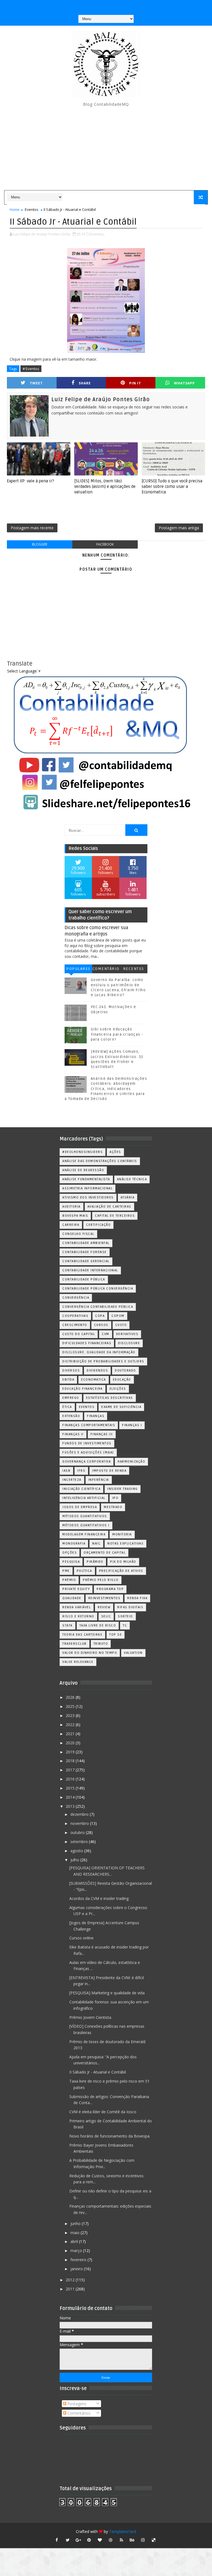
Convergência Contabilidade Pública (98, 1307)
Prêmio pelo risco (101, 1580)
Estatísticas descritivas (110, 1398)
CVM (106, 1334)
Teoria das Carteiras (82, 1635)
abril (75, 2241)
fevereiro (79, 2260)
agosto (77, 1851)
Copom (118, 1316)
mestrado (113, 1507)
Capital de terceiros (115, 1216)
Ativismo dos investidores (88, 1197)
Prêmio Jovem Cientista (90, 2017)
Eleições (118, 1389)
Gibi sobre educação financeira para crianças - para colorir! (117, 1034)
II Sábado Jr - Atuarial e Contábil (98, 2072)
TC (125, 1625)
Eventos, (97, 234)
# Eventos (31, 369)
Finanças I (132, 1425)
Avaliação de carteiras (109, 1207)
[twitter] (68, 2540)
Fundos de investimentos (87, 1443)
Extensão (71, 1416)
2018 (71, 1761)
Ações (115, 1152)
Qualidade (72, 1598)
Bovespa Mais (75, 1216)
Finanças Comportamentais (89, 1425)
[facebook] (57, 2540)
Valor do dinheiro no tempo (90, 1653)
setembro (80, 1842)
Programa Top (110, 1589)
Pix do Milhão (123, 1562)
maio (75, 2233)
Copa (100, 1316)
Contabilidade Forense (85, 1252)
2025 (71, 1706)
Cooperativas (75, 1316)
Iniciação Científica (81, 1489)
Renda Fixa (137, 1598)
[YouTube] (84, 6)
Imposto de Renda (109, 1471)
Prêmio (69, 1580)
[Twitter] (127, 6)
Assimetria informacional (88, 1188)
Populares (78, 969)
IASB (66, 1471)
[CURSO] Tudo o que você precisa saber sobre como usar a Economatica (172, 487)
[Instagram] (94, 6)
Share (85, 383)
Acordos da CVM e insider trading (99, 1898)
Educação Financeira (83, 1389)
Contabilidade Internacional (90, 1270)
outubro (78, 1832)
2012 (71, 2280)
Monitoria (122, 1534)
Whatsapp (184, 383)
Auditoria (71, 1207)
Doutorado (125, 1371)
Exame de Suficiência (121, 1407)
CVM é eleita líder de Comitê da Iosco (103, 2112)
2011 (71, 2289)
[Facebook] (105, 6)
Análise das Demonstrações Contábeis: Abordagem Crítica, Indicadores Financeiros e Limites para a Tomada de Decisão (106, 1089)
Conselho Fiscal (78, 1234)
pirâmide (95, 1562)
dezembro (80, 1814)
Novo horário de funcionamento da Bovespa (109, 2136)
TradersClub (75, 1644)
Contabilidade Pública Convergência (98, 1289)
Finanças (96, 1416)
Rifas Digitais (130, 1607)
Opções (70, 1553)
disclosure (129, 1343)
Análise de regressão (83, 1170)
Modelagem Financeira (84, 1534)
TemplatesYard (123, 2531)
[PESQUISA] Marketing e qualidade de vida (107, 1993)
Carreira (71, 1225)
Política (84, 1571)
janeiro (77, 2269)
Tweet (36, 383)
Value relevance (78, 1662)
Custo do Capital (79, 1334)
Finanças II (73, 1434)
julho (75, 1860)
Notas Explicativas (125, 1544)
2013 (71, 1806)
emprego (71, 1398)
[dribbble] (111, 2540)
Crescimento (75, 1325)
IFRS (81, 1471)
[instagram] (143, 2540)
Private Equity (76, 1589)
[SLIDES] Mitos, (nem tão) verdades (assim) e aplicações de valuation (105, 487)
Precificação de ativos (121, 1571)
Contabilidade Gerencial (86, 1261)
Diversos (71, 1371)
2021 (71, 1734)
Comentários (106, 970)
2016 (71, 1779)
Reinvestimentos (104, 1598)
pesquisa (71, 1562)
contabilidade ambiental (86, 1243)
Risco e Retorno (78, 1616)
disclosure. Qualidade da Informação (99, 1352)
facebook (105, 544)
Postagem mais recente (32, 528)
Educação (122, 1380)
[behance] (132, 2540)
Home (15, 209)
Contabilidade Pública (84, 1279)
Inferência (99, 1480)
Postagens (76, 2404)
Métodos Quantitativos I (86, 1525)
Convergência (76, 1298)
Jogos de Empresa (80, 1507)
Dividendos (97, 1371)
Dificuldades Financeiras (87, 1343)
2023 (71, 1715)
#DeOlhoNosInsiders (83, 1152)
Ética (67, 1407)
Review (104, 1607)
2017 (71, 1770)
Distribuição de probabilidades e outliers (103, 1361)
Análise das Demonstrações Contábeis (100, 1161)
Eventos (32, 209)
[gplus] (78, 2540)
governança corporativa (87, 1462)
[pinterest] (89, 2540)
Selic (106, 1616)
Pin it (135, 383)
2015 (71, 1788)
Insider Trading (123, 1489)
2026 (71, 1697)
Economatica (94, 1380)
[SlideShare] (116, 6)
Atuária (128, 1197)
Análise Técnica (132, 1179)
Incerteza (72, 1480)
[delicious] (154, 2540)
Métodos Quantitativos (85, 1516)
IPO (116, 1498)
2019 (71, 1752)
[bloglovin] (100, 2540)
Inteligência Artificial (84, 1498)
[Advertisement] (106, 149)
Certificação (98, 1225)
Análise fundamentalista (86, 1179)
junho (76, 2223)
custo (121, 1325)
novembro (80, 1823)
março (77, 2251)
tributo (101, 1644)
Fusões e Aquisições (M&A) (88, 1452)
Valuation (133, 1653)
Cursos (101, 1325)
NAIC (96, 1544)
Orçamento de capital (105, 1553)
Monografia (74, 1544)
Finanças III (102, 1434)
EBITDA (68, 1380)
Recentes (134, 969)
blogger (40, 544)
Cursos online (81, 1938)
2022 (71, 1725)
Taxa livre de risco (98, 1625)
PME (66, 1571)
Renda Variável (77, 1607)
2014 (71, 1797)
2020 (71, 1743)
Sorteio (125, 1616)
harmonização (131, 1462)
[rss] (121, 2540)
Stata (67, 1625)
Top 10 (116, 1635)
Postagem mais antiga (179, 528)
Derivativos (127, 1334)
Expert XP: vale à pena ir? (31, 481)
